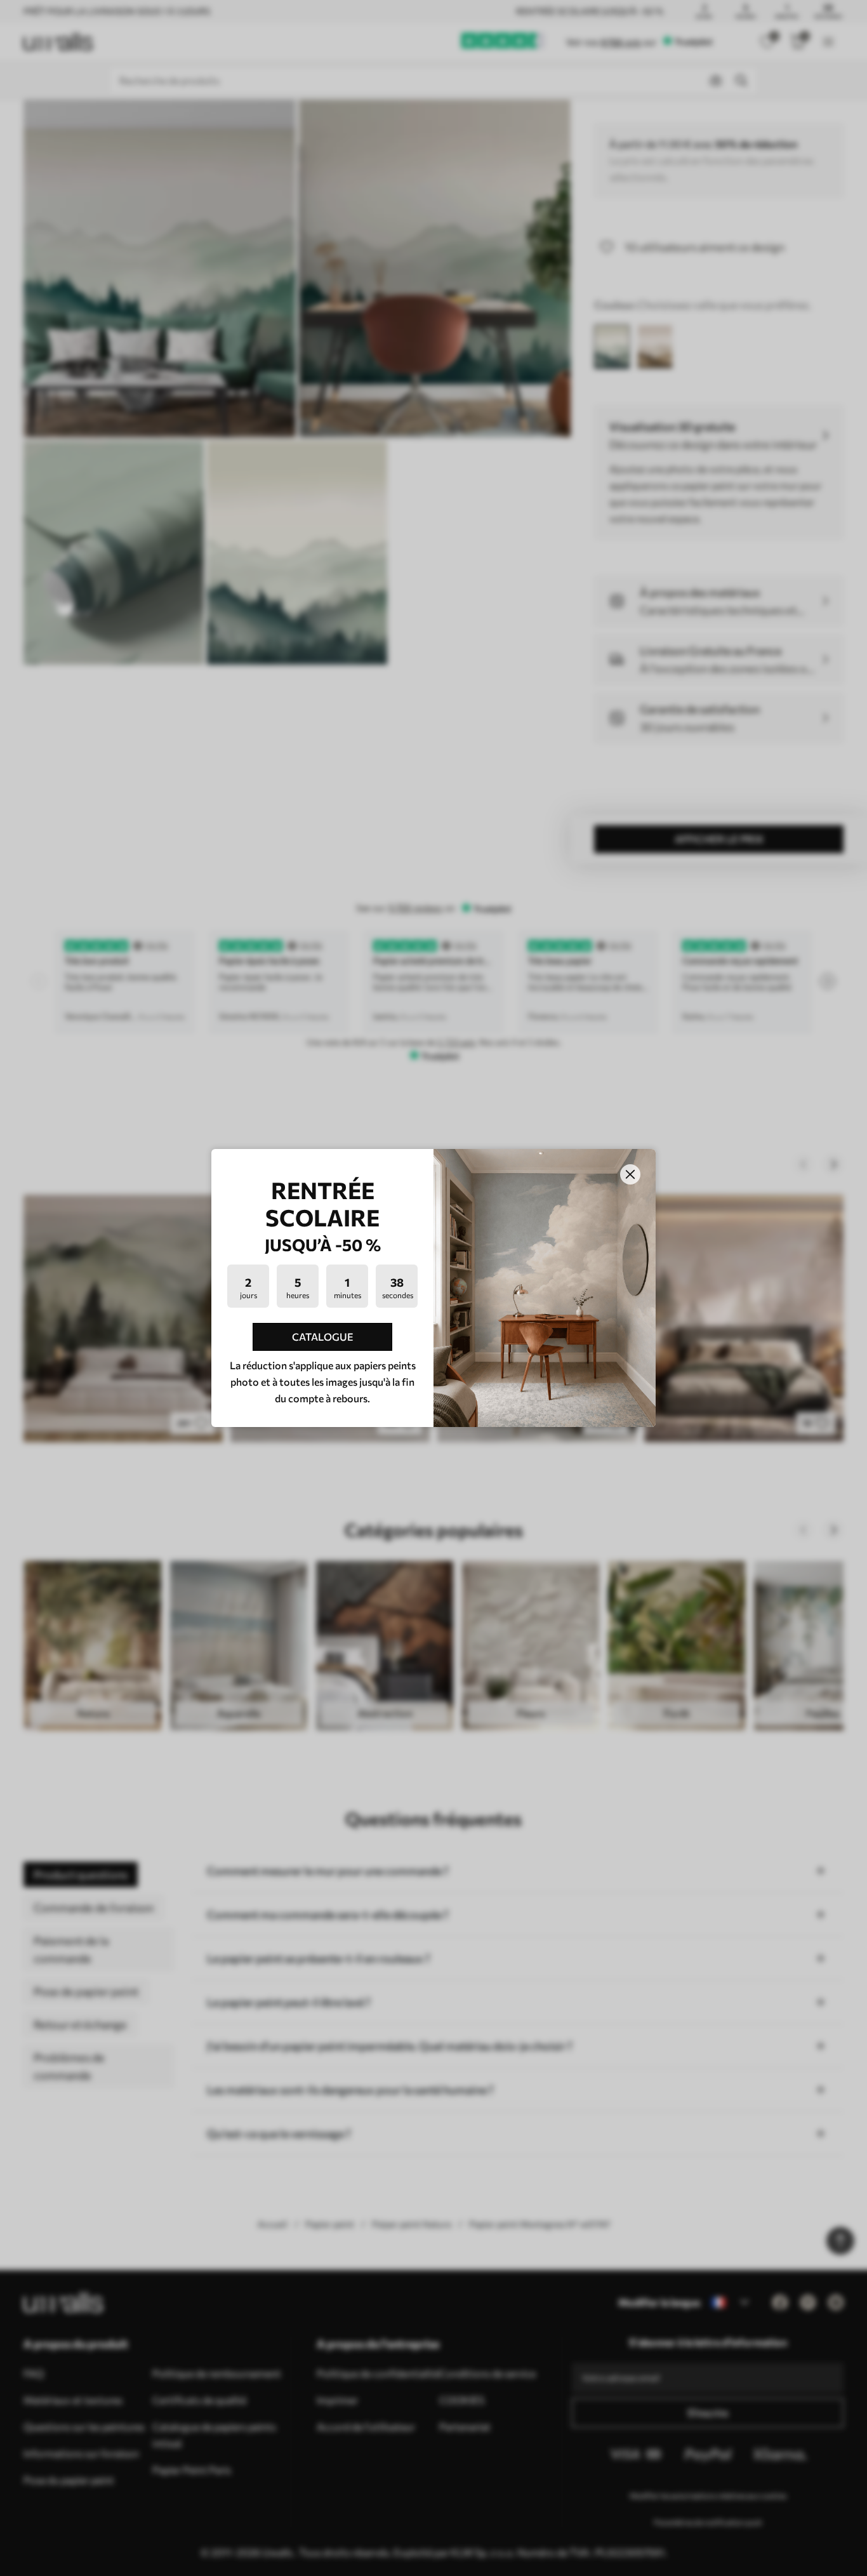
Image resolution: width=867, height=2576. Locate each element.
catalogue (323, 1337)
